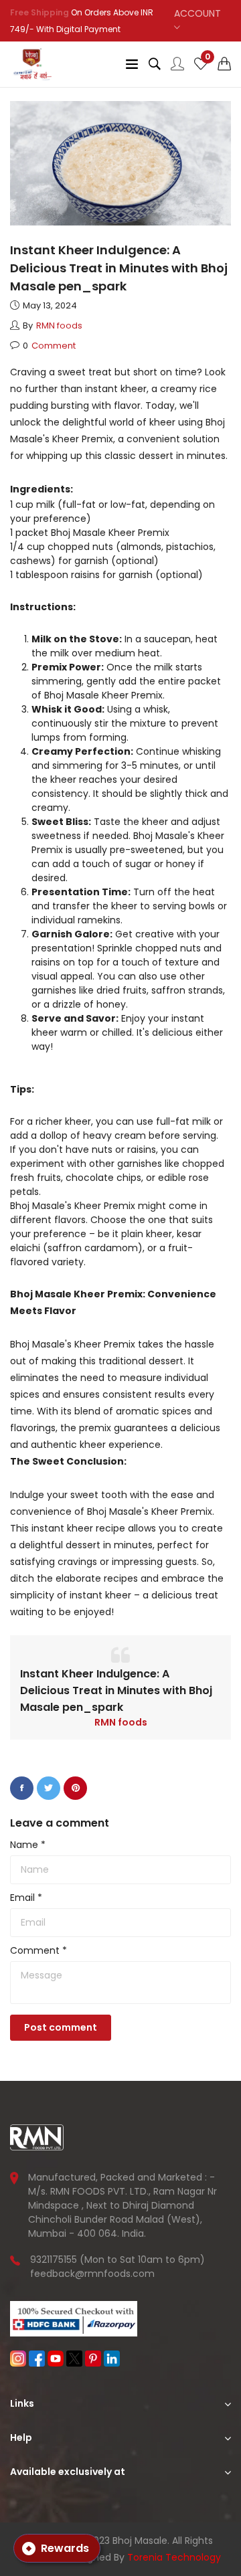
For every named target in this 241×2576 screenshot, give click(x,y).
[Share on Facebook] (22, 1788)
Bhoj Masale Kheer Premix (110, 533)
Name (28, 1845)
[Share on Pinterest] (75, 1788)
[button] (224, 64)
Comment (38, 1950)
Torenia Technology (174, 2557)
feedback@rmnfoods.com (92, 2274)
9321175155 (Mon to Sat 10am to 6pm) (117, 2260)
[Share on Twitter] (49, 1788)
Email (26, 1898)
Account (197, 13)
